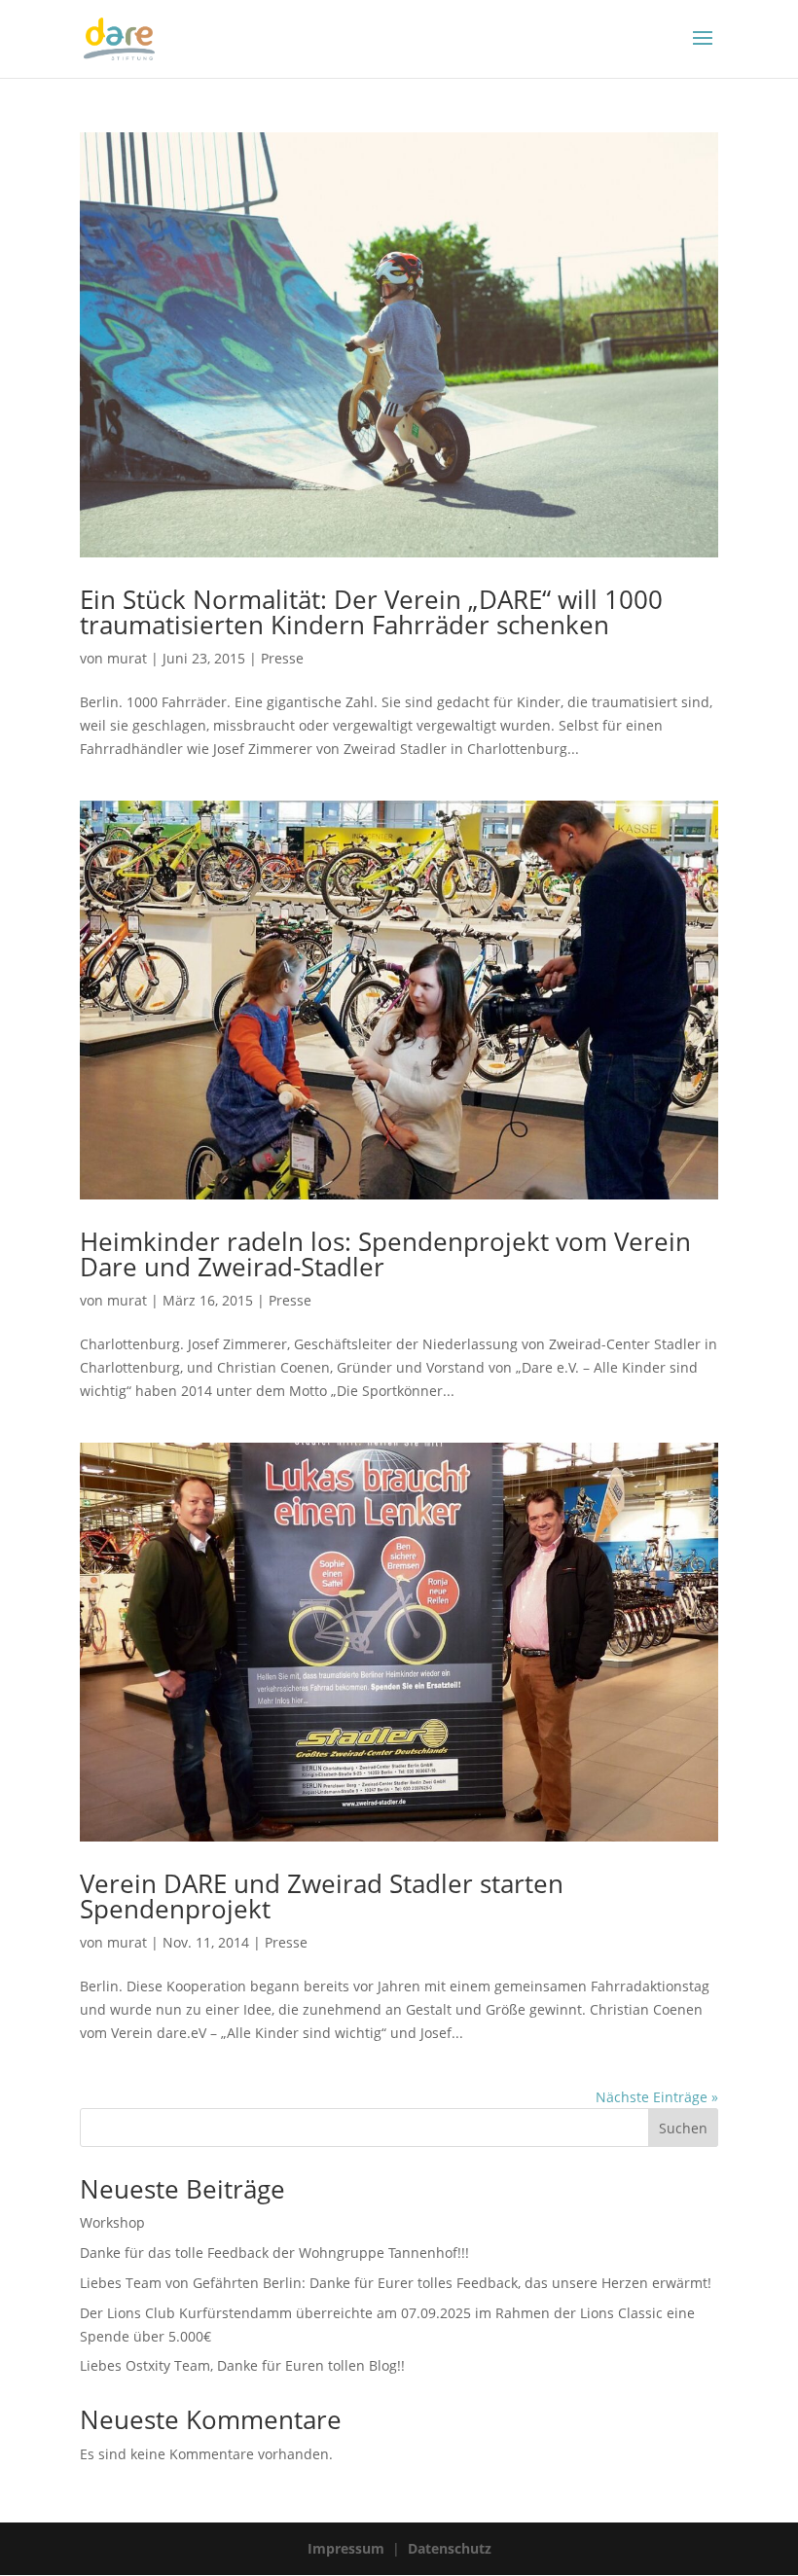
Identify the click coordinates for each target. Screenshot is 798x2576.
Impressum (346, 2548)
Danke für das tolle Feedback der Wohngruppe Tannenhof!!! (274, 2253)
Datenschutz (450, 2548)
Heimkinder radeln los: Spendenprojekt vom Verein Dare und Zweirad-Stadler (385, 1254)
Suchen (683, 2128)
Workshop (112, 2222)
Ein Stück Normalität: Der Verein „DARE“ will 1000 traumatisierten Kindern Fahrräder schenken (371, 612)
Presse (282, 658)
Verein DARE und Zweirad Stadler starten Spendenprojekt (322, 1896)
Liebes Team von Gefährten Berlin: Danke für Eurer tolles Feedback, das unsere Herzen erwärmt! (396, 2283)
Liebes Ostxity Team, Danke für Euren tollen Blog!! (242, 2365)
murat (127, 658)
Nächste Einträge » (657, 2097)
